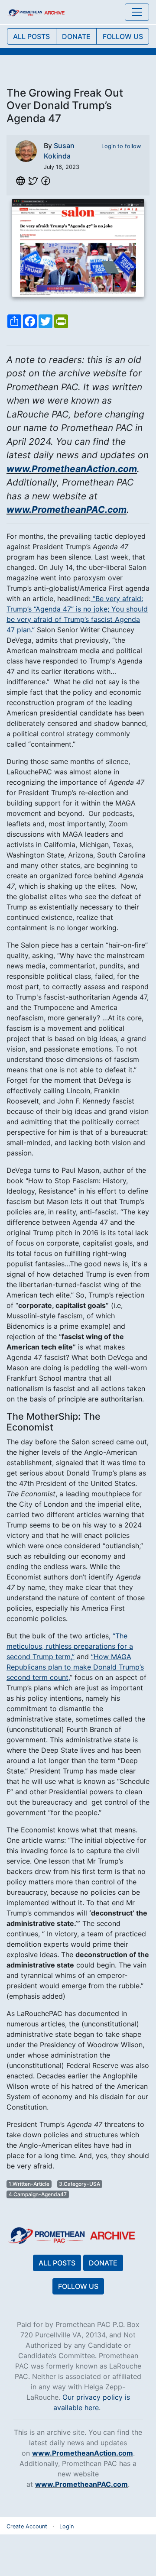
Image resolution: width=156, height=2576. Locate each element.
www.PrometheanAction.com (72, 469)
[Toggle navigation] (137, 12)
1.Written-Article (29, 2184)
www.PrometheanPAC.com (67, 510)
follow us (123, 36)
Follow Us (78, 2286)
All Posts (57, 2263)
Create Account (27, 2526)
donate (76, 36)
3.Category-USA (80, 2184)
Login (67, 2526)
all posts (31, 36)
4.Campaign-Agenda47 (38, 2194)
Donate (103, 2263)
